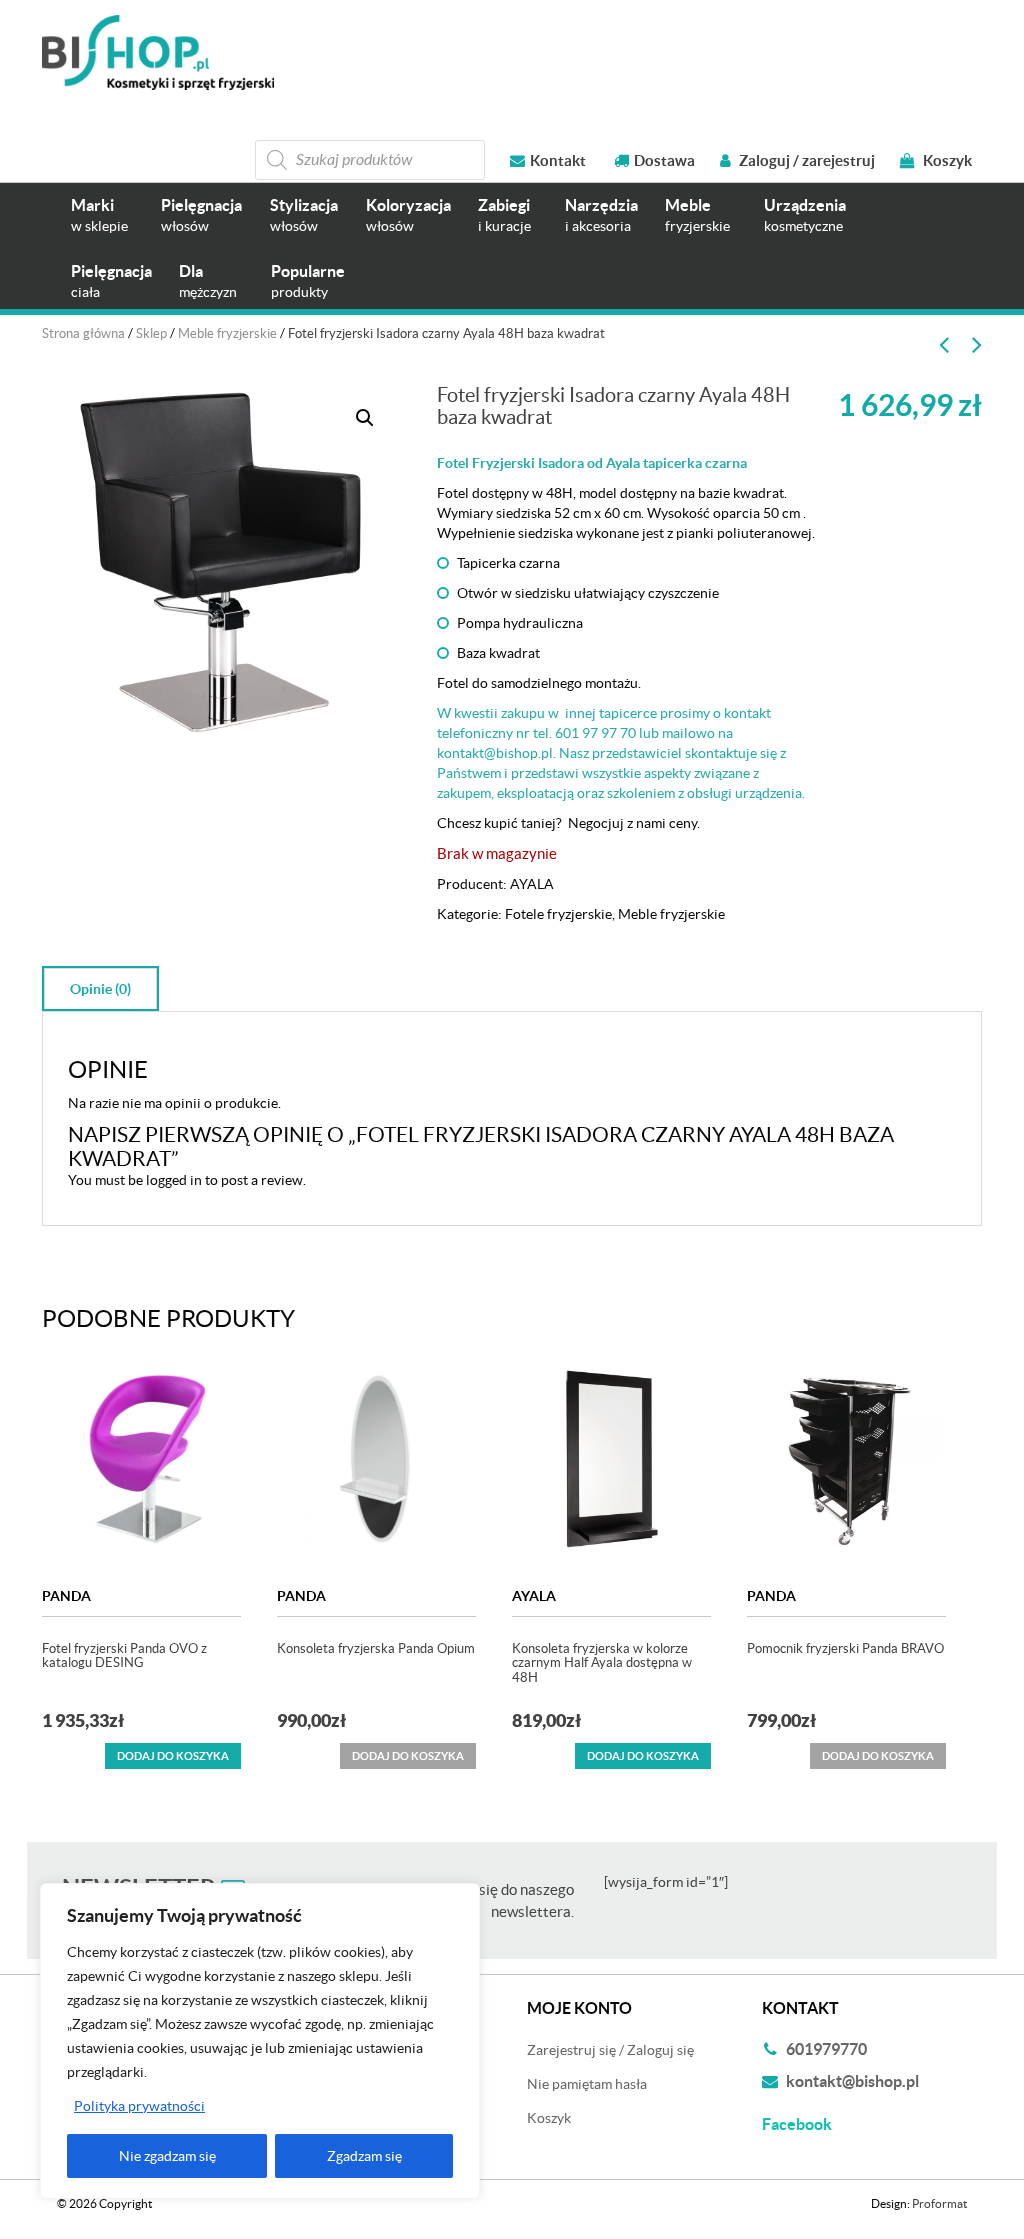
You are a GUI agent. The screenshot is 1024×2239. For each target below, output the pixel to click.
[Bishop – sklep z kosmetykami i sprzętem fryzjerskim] (158, 52)
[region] (260, 2041)
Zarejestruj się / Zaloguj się (610, 2050)
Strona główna (83, 333)
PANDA (66, 1596)
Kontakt (558, 160)
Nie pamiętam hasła (587, 2084)
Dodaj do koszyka (173, 1756)
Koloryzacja (408, 214)
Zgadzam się (364, 2156)
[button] (365, 418)
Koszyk (946, 160)
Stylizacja (304, 214)
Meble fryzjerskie (227, 333)
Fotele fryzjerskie (558, 914)
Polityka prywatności (139, 2106)
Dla (208, 280)
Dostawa (664, 160)
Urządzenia (805, 214)
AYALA (532, 884)
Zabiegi (504, 214)
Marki (99, 214)
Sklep (151, 333)
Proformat (939, 2203)
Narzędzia (601, 214)
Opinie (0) (100, 989)
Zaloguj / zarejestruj (805, 160)
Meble (697, 214)
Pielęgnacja (201, 214)
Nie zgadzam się (167, 2156)
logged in (174, 1180)
